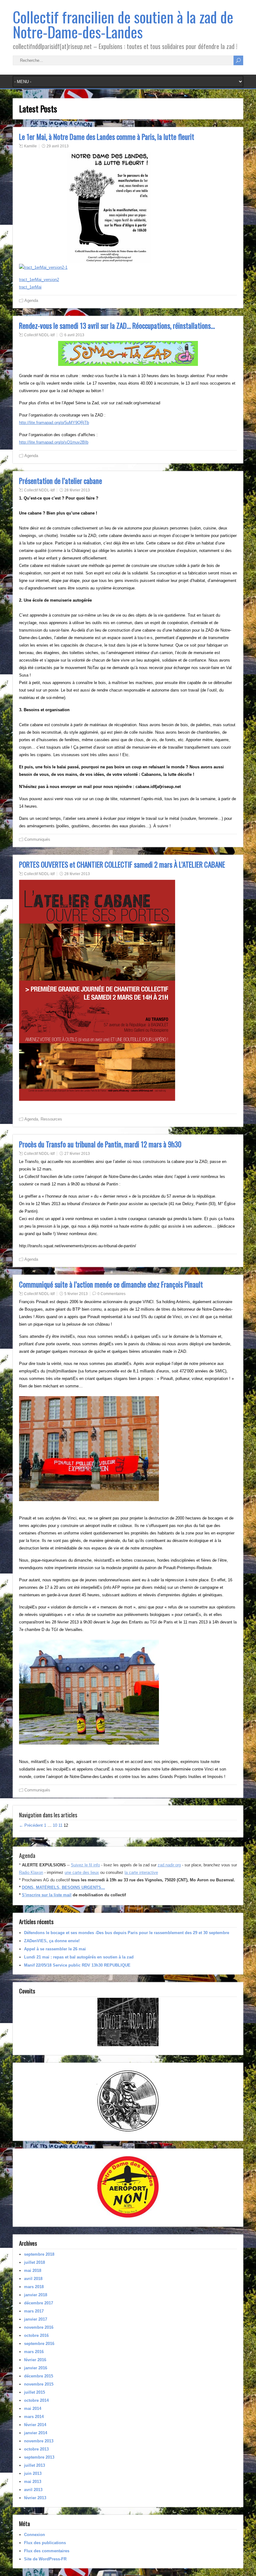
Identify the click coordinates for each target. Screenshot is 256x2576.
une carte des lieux (82, 1872)
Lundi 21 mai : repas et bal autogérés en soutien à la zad (79, 1957)
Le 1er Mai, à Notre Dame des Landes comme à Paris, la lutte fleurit (107, 137)
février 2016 (35, 2360)
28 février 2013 (77, 490)
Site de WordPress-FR (45, 2559)
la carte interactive (141, 1872)
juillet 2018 (34, 2262)
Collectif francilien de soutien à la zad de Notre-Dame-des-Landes (123, 24)
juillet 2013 (34, 2465)
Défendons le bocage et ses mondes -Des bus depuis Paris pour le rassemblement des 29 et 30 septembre (127, 1933)
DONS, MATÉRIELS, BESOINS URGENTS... (63, 1887)
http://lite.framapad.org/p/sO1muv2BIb (54, 442)
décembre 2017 (39, 2303)
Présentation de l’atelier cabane (61, 481)
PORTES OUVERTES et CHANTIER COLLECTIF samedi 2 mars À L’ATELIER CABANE (122, 864)
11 (60, 1825)
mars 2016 (34, 2352)
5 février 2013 (76, 1294)
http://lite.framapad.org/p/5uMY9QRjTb (54, 423)
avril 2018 (33, 2279)
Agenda (31, 300)
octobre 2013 (36, 2449)
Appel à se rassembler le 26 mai (55, 1949)
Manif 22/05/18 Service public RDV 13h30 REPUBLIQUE (77, 1965)
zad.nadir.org (169, 1865)
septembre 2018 (39, 2254)
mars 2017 (34, 2311)
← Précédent (31, 1825)
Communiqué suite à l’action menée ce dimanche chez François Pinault (111, 1284)
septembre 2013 (39, 2457)
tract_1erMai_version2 (39, 280)
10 (55, 1825)
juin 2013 (33, 2473)
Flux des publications (45, 2543)
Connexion (34, 2535)
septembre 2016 (39, 2344)
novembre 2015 (39, 2384)
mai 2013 (33, 2482)
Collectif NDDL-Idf (39, 335)
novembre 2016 (39, 2327)
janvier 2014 (36, 2433)
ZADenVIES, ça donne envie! (52, 1941)
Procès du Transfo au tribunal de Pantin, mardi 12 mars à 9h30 (100, 1144)
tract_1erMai (30, 287)
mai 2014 (33, 2409)
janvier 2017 (36, 2319)
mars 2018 (34, 2287)
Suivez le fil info (85, 1865)
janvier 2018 (36, 2295)
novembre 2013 (39, 2441)
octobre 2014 (36, 2400)
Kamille (30, 146)
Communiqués (37, 839)
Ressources (51, 1119)
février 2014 (35, 2425)
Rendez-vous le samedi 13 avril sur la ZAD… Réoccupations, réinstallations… (117, 326)
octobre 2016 (36, 2335)
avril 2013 (33, 2490)
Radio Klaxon (31, 1872)
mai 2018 (33, 2271)
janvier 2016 (36, 2368)
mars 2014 (34, 2417)
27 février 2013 (77, 1154)
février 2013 (35, 2498)
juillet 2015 (34, 2392)
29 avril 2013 (58, 146)
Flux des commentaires (47, 2551)
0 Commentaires (111, 1294)
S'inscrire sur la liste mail (47, 1895)
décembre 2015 (39, 2376)
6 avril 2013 (74, 335)
